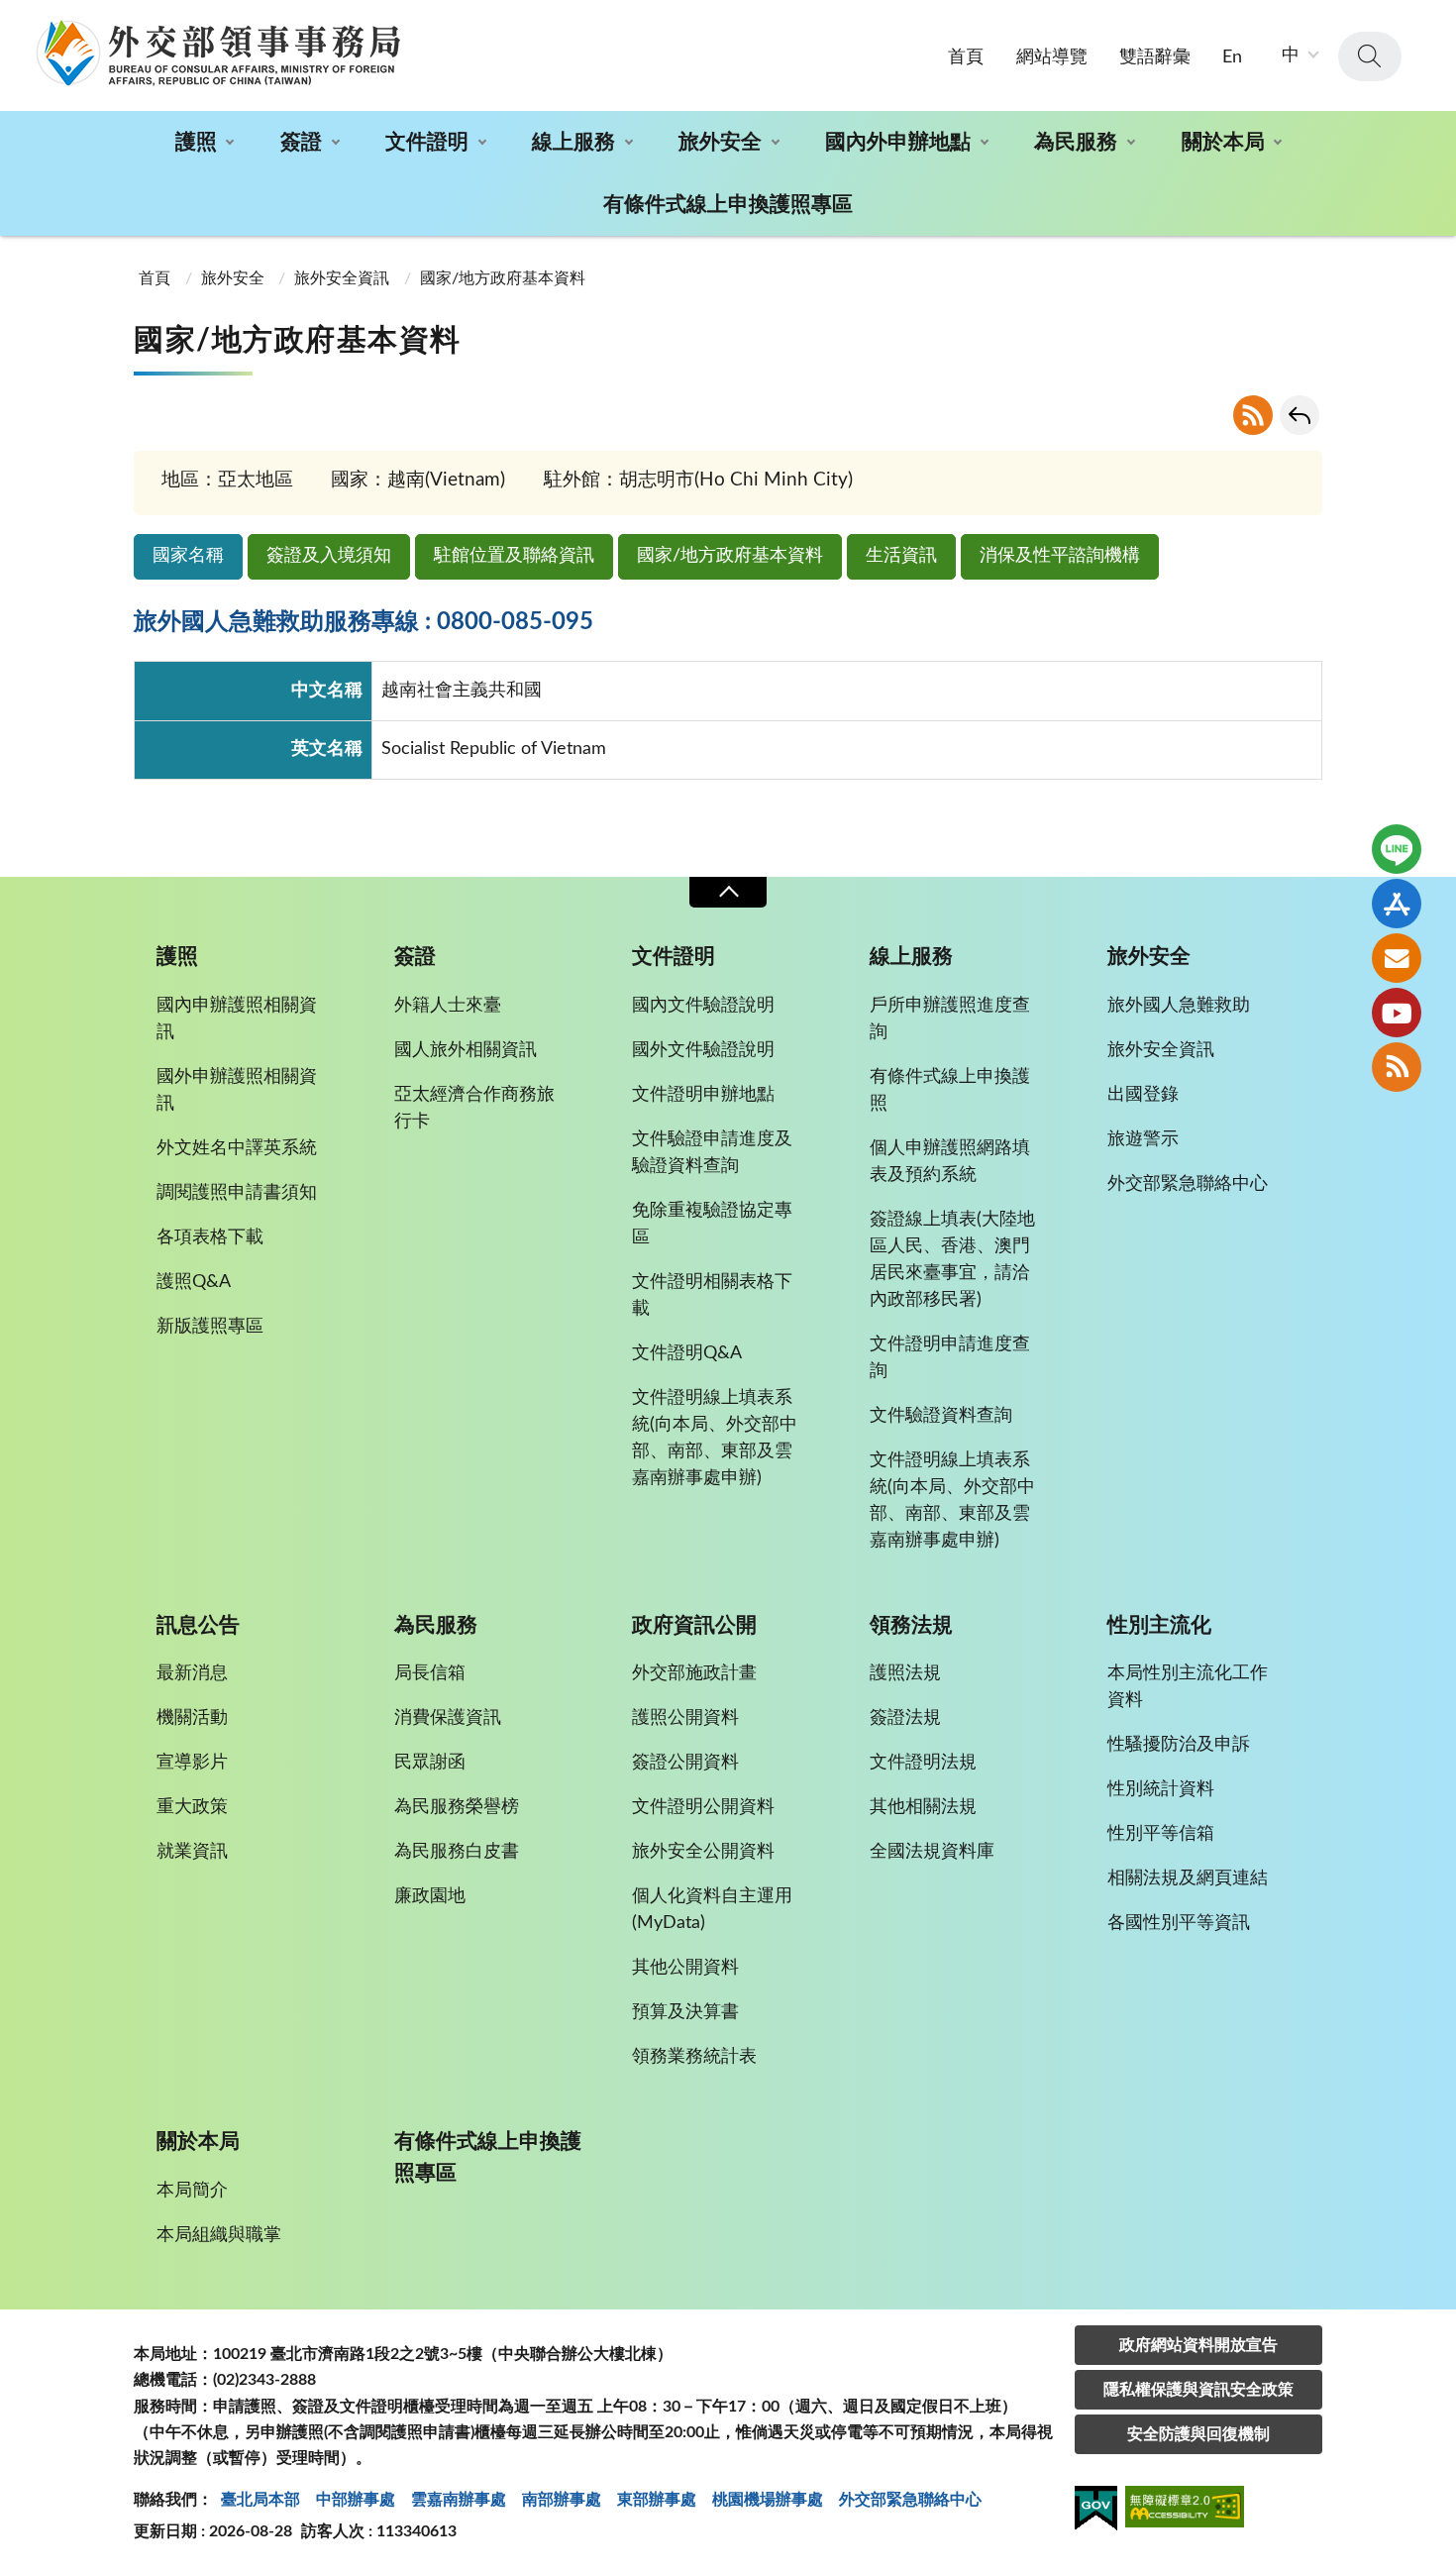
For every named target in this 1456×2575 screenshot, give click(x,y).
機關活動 (192, 1718)
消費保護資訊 (448, 1718)
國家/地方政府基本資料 (730, 556)
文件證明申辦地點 (703, 1095)
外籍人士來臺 (448, 1006)
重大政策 (192, 1807)
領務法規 (911, 1625)
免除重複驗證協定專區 (712, 1224)
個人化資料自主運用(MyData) (712, 1910)
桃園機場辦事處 (768, 2500)
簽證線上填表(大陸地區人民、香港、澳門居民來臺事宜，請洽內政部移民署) (952, 1260)
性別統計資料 (1161, 1789)
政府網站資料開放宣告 (1198, 2345)
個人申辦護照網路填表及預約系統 (950, 1162)
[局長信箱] (1397, 958)
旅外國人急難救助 (1179, 1006)
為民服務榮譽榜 (457, 1807)
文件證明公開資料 (703, 1807)
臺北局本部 (260, 2500)
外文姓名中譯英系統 (237, 1148)
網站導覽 (1052, 57)
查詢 (1370, 56)
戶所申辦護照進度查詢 (950, 1019)
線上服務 (573, 142)
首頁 (966, 57)
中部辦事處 (356, 2500)
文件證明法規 (923, 1763)
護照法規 (905, 1673)
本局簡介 (192, 2191)
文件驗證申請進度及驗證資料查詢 (712, 1153)
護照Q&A (194, 1282)
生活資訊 (901, 556)
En (1232, 57)
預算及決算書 (685, 2012)
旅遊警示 (1143, 1139)
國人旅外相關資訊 (466, 1050)
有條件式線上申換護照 (950, 1090)
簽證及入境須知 (329, 556)
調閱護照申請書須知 (237, 1193)
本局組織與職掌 (219, 2235)
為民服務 (1076, 142)
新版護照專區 (210, 1327)
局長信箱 (430, 1673)
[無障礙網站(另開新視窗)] (1185, 2510)
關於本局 (1223, 142)
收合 (728, 892)
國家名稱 (188, 556)
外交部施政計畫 (694, 1673)
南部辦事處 (562, 2500)
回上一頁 (1300, 415)
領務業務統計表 (694, 2057)
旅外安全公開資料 (703, 1852)
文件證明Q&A (687, 1353)
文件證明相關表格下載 (712, 1295)
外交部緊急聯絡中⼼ (910, 2500)
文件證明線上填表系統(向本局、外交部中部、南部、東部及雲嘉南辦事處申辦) (715, 1438)
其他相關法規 (923, 1807)
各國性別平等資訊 (1179, 1923)
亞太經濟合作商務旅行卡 (474, 1108)
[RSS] (1397, 1067)
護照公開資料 (685, 1718)
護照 (196, 142)
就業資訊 (192, 1852)
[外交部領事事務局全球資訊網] (218, 53)
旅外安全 (720, 142)
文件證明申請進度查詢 (950, 1358)
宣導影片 (192, 1763)
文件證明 (427, 142)
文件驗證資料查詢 (941, 1416)
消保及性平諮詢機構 (1060, 556)
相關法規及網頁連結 (1188, 1878)
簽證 (301, 142)
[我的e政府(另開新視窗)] (1096, 2512)
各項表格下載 (210, 1237)
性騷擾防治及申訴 (1179, 1745)
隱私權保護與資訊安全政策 (1198, 2390)
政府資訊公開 (694, 1625)
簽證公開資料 (685, 1763)
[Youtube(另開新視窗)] (1397, 1013)
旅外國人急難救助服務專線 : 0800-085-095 (364, 622)
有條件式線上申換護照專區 (728, 205)
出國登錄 (1143, 1095)
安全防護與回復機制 (1198, 2434)
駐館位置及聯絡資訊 (514, 556)
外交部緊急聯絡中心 (1188, 1184)
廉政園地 (430, 1896)
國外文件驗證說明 (703, 1050)
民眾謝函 (430, 1763)
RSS (1253, 415)
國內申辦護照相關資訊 (237, 1019)
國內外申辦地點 (898, 142)
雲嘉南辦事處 (459, 2500)
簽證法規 (905, 1718)
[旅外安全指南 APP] (1397, 904)
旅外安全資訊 (342, 278)
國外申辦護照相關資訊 (237, 1090)
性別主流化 (1159, 1625)
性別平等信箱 (1161, 1834)
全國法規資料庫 (932, 1852)
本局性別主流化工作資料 (1188, 1687)
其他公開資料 (685, 1968)
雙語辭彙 (1155, 57)
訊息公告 (198, 1625)
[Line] (1397, 849)
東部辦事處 (657, 2500)
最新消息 (192, 1673)
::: (11, 17)
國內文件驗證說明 (703, 1006)
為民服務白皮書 (457, 1852)
